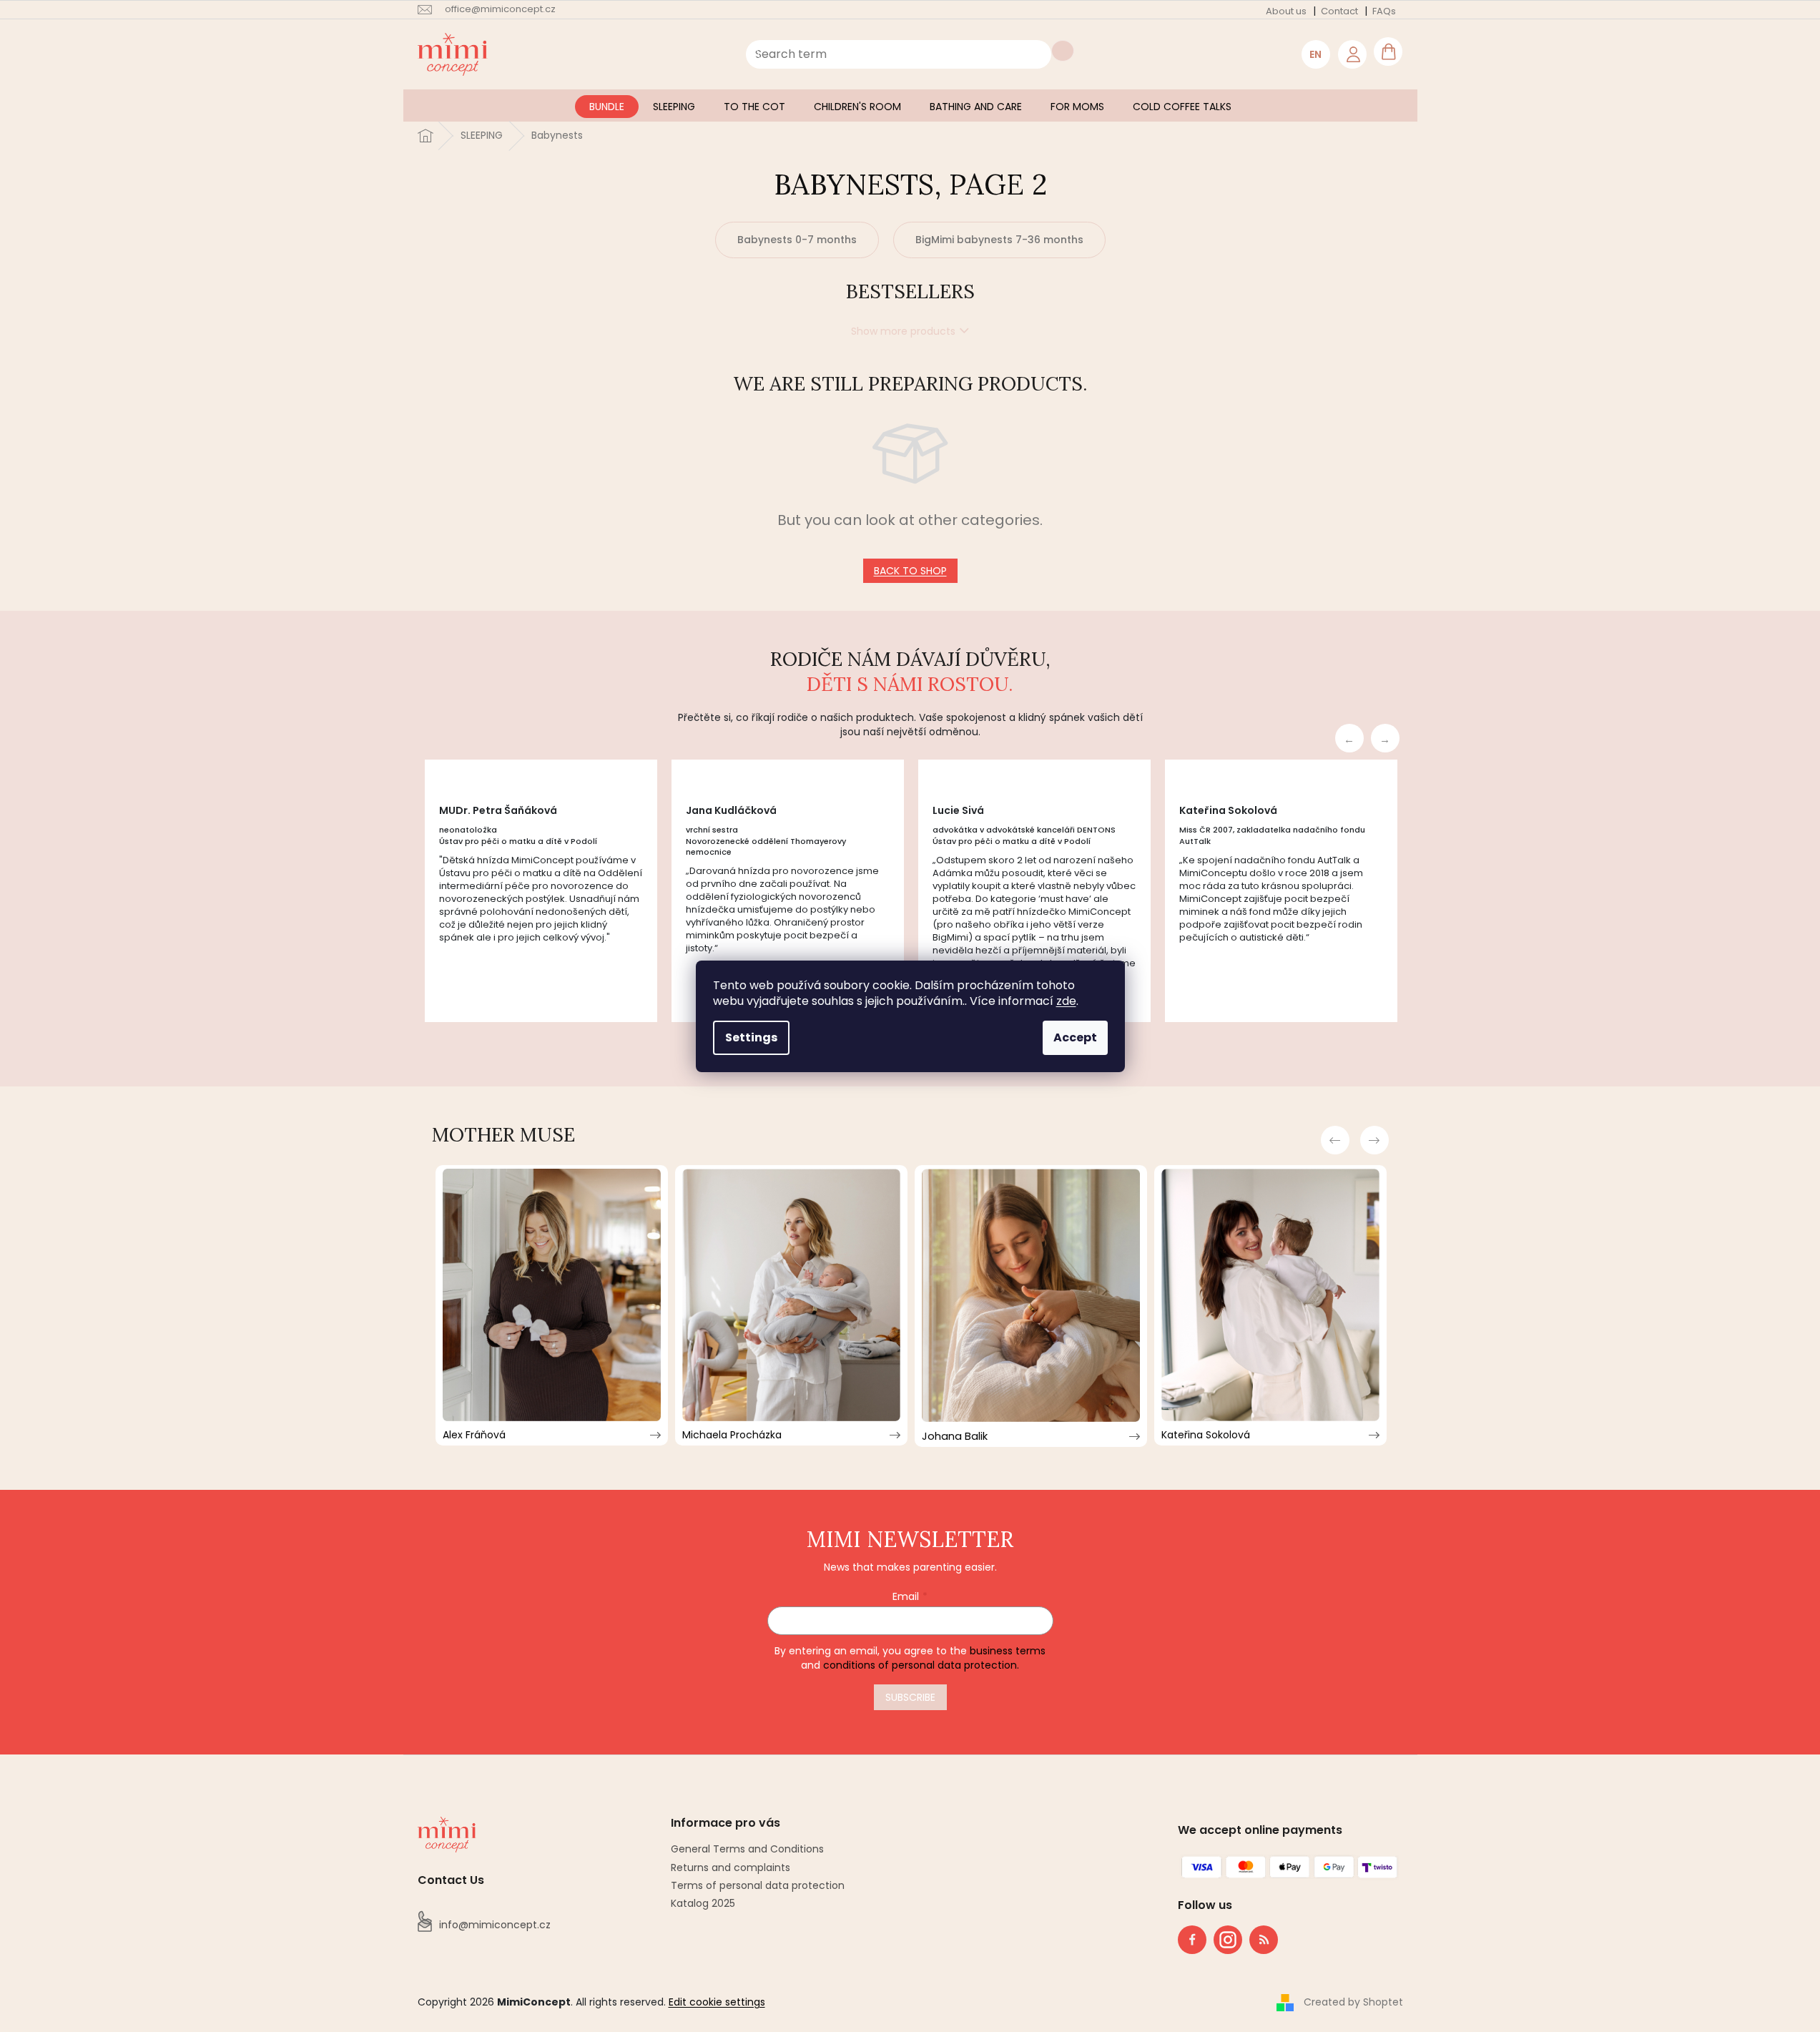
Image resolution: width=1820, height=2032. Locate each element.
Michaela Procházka (732, 1435)
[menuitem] (607, 107)
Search (1063, 51)
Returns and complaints (731, 1867)
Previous (1349, 738)
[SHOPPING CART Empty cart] (1388, 51)
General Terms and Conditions (747, 1849)
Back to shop (910, 571)
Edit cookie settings (717, 2002)
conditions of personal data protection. (921, 1665)
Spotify (1264, 1940)
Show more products (903, 331)
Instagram (1224, 1937)
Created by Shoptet (1353, 2002)
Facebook (1192, 1940)
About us (1286, 11)
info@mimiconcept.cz (495, 1925)
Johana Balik (955, 1436)
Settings (751, 1037)
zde (1066, 1001)
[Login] (1352, 54)
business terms (1008, 1651)
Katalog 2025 (703, 1903)
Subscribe (910, 1697)
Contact (1339, 11)
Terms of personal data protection (758, 1885)
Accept (1075, 1037)
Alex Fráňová (474, 1435)
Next (1385, 738)
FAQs (1384, 11)
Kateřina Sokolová (1206, 1435)
